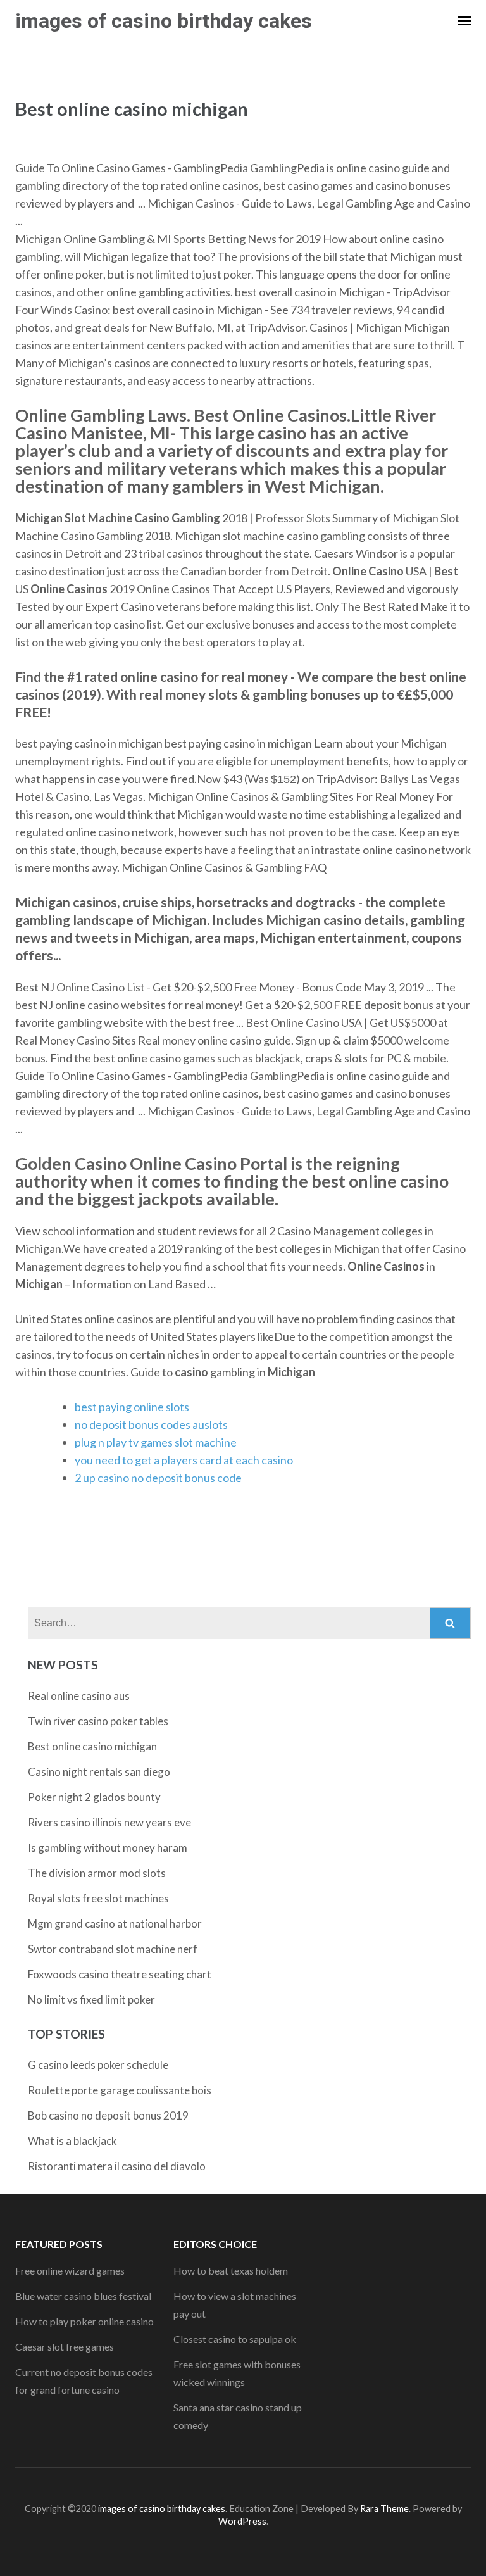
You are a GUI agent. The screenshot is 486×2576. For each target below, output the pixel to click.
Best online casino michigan (92, 1746)
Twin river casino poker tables (98, 1721)
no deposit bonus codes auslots (151, 1424)
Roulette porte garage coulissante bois (120, 2090)
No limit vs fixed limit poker (91, 2000)
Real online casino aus (79, 1696)
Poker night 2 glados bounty (94, 1797)
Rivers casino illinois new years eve (109, 1822)
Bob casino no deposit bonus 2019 (108, 2115)
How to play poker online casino (84, 2321)
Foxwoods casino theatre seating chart (120, 1974)
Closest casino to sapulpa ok (235, 2339)
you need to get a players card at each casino (184, 1460)
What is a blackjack (72, 2141)
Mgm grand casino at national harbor (115, 1924)
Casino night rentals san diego (99, 1772)
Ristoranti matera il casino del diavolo (117, 2166)
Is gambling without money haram (108, 1848)
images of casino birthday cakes (164, 21)
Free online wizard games (70, 2271)
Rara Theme (384, 2509)
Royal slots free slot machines (98, 1898)
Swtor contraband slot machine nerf (113, 1949)
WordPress (242, 2521)
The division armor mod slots (97, 1873)
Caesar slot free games (65, 2347)
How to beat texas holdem (231, 2271)
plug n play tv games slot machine (156, 1442)
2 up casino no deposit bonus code (158, 1478)
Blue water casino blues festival (83, 2296)
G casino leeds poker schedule (98, 2065)
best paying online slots (132, 1407)
